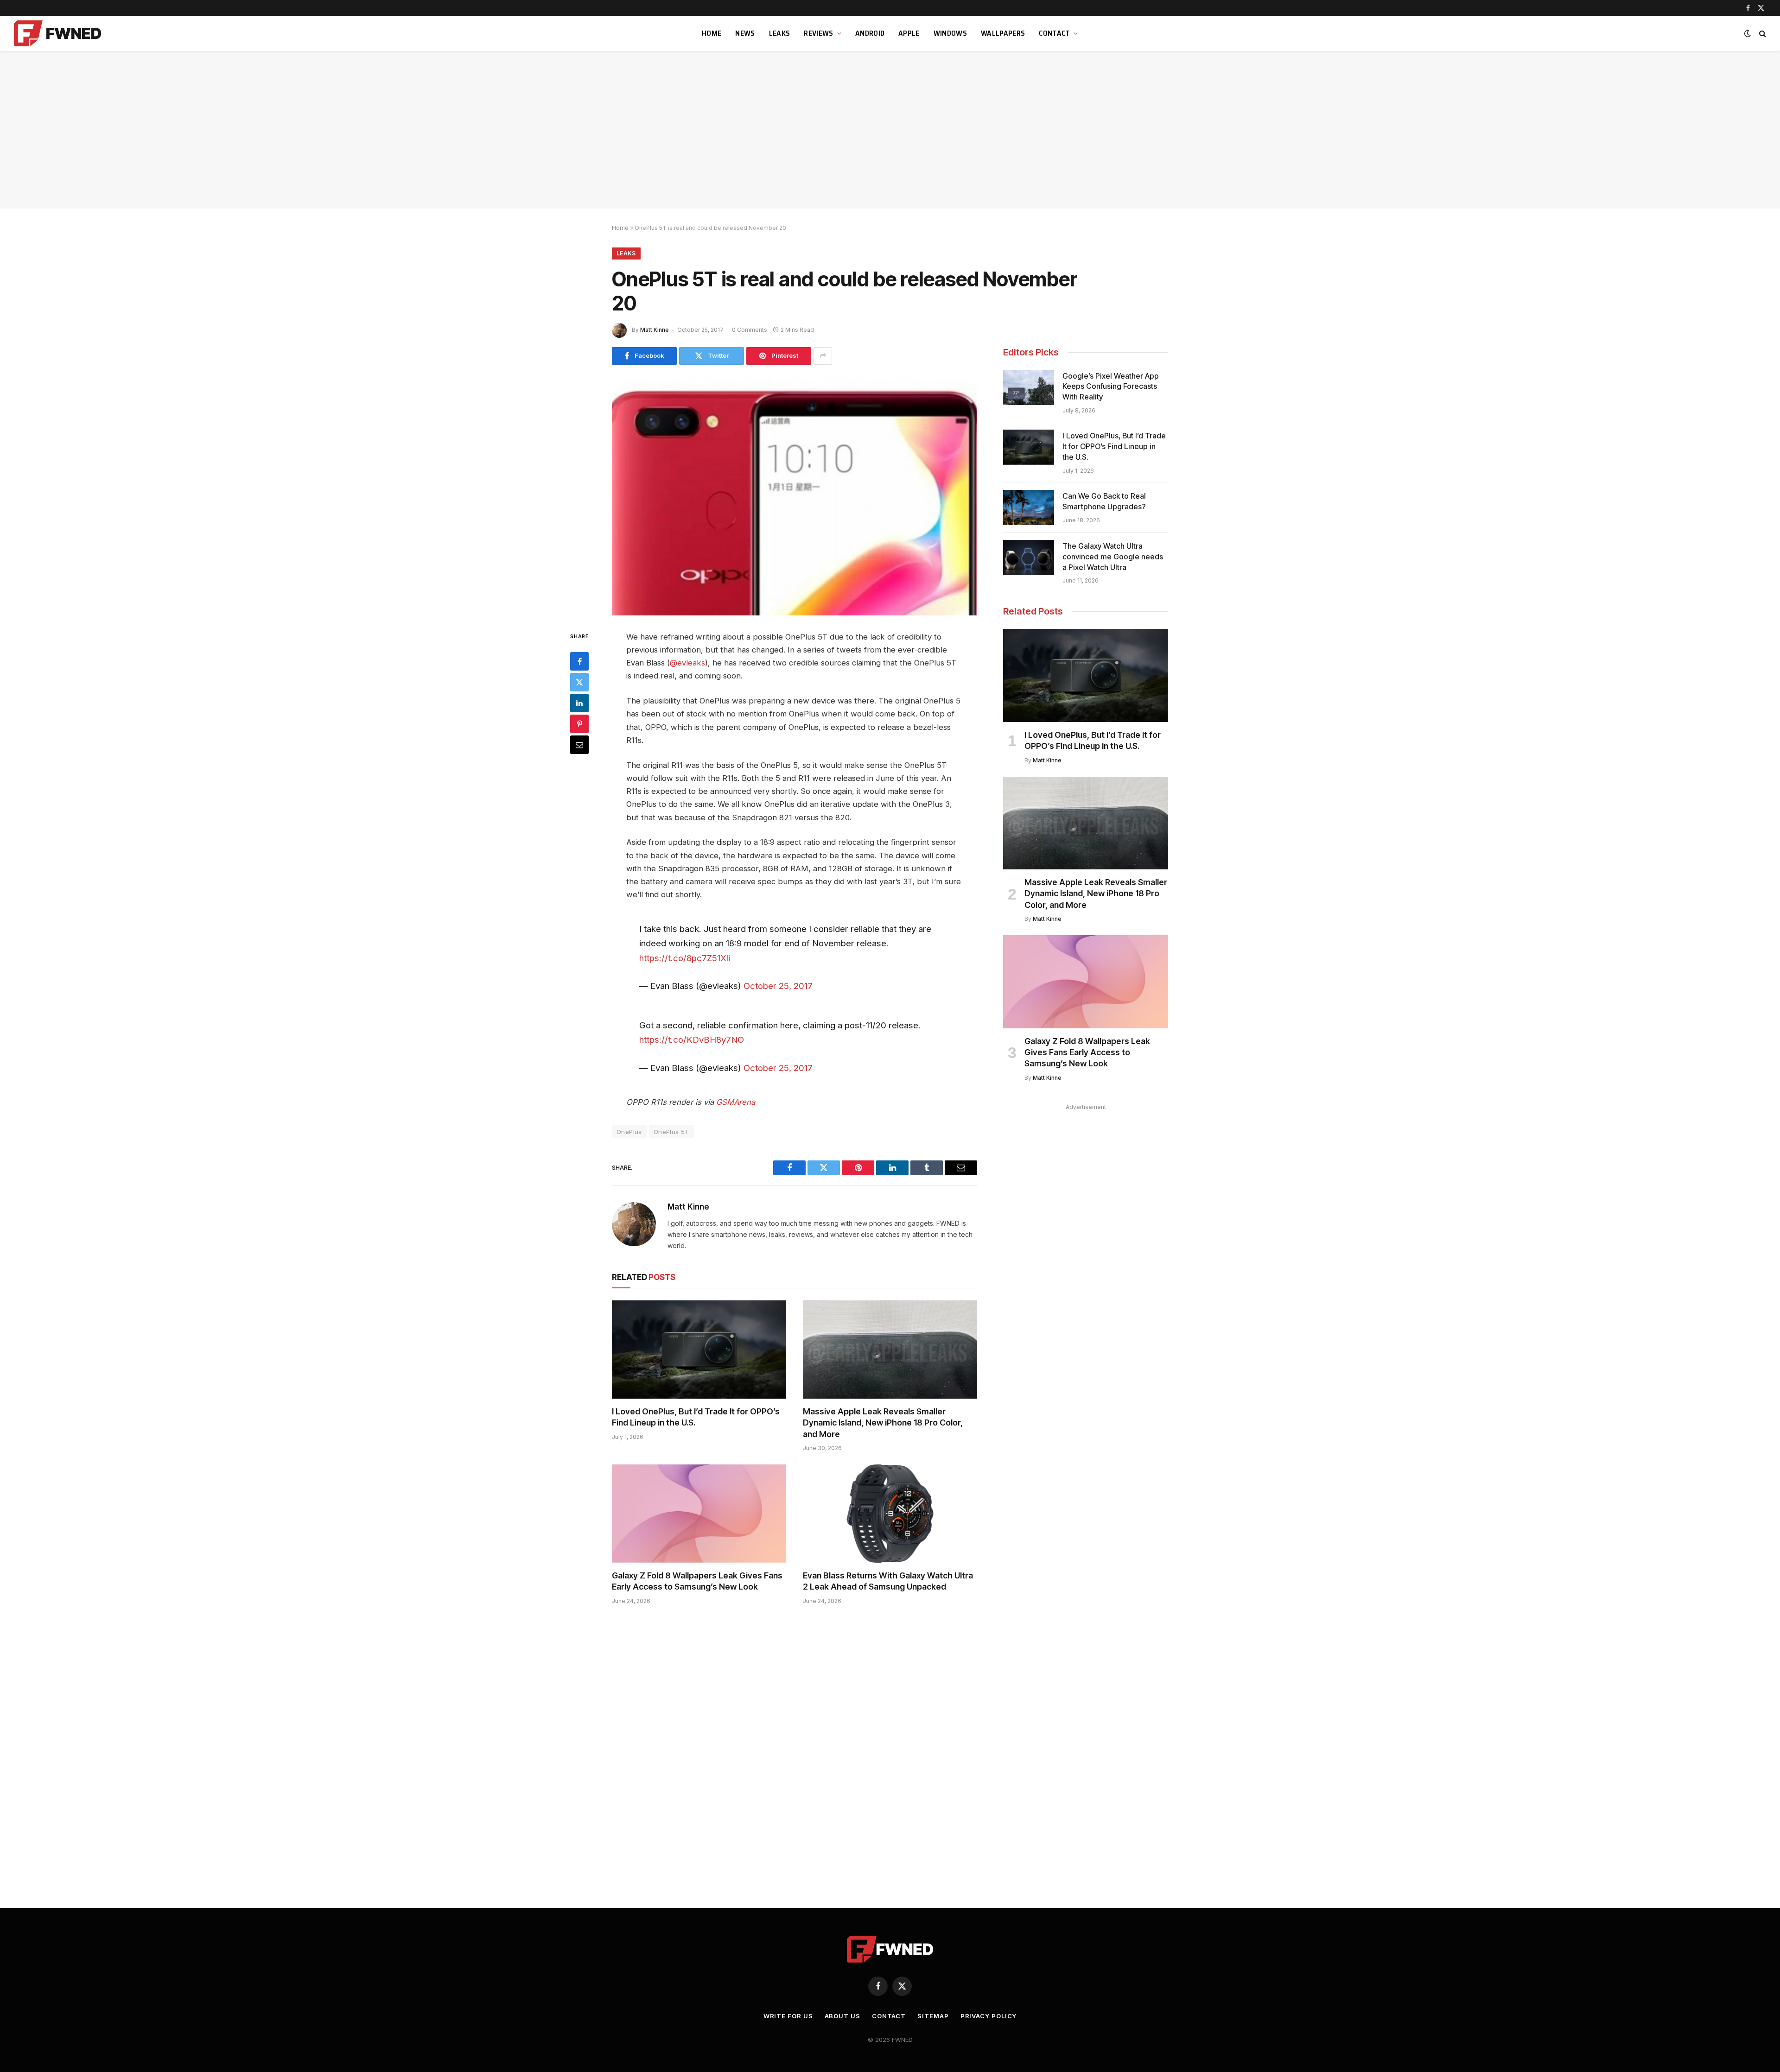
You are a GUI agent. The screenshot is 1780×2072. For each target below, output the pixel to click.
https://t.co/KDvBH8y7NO (692, 1039)
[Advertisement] (890, 130)
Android (870, 33)
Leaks (780, 33)
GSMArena (736, 1102)
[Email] (579, 744)
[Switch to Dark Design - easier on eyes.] (1748, 33)
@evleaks (687, 663)
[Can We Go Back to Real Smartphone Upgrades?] (1029, 507)
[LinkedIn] (579, 703)
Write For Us (788, 2016)
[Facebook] (579, 661)
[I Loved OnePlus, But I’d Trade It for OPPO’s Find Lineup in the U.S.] (699, 1350)
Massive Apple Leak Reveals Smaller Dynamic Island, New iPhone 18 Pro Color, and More (883, 1423)
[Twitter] (579, 682)
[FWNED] (59, 33)
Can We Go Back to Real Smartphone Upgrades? (1104, 501)
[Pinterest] (579, 723)
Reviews (818, 33)
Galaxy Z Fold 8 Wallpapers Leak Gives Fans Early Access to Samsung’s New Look (697, 1581)
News (745, 33)
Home (712, 33)
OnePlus (629, 1132)
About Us (842, 2016)
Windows (950, 33)
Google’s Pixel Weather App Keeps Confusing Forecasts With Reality (1111, 387)
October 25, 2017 (778, 986)
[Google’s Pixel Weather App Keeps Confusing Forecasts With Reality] (1029, 387)
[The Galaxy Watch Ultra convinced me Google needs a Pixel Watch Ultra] (1029, 558)
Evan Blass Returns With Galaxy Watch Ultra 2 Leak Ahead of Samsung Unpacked (888, 1581)
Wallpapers (1003, 33)
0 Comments (750, 330)
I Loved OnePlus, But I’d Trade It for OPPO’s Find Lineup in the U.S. (696, 1417)
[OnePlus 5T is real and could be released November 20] (795, 496)
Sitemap (933, 2016)
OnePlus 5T (671, 1132)
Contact (1054, 33)
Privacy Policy (989, 2016)
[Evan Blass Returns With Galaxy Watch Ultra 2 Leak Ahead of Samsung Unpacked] (890, 1514)
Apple (909, 33)
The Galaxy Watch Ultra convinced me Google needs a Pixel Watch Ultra (1113, 557)
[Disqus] (795, 1752)
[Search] (1762, 34)
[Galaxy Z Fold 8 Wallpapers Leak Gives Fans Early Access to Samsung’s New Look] (699, 1514)
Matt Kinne (655, 330)
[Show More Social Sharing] (823, 356)
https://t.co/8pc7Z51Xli (685, 958)
